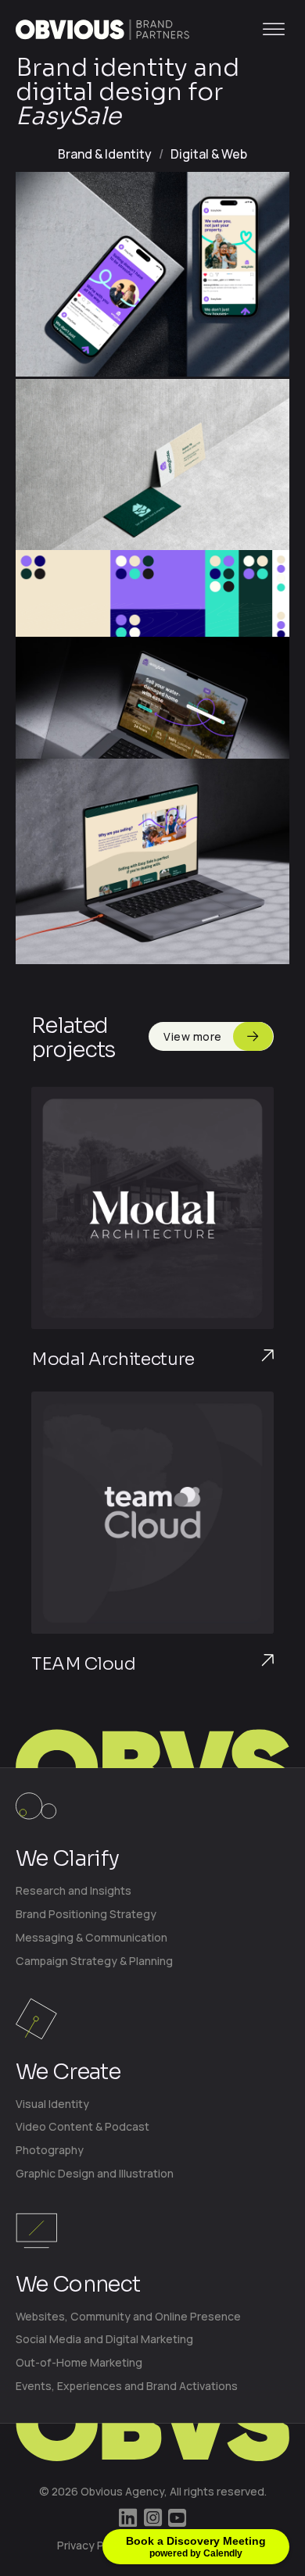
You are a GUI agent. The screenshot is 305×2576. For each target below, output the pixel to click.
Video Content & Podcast (83, 2126)
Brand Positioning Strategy (86, 1914)
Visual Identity (52, 2104)
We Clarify (67, 1859)
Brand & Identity (105, 154)
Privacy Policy (93, 2545)
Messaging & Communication (91, 1937)
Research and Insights (74, 1890)
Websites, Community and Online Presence (128, 2316)
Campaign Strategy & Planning (94, 1961)
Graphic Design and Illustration (95, 2173)
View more (193, 1036)
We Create (68, 2072)
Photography (50, 2150)
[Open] (274, 29)
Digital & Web (209, 154)
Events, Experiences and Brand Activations (127, 2386)
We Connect (78, 2285)
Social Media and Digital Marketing (104, 2339)
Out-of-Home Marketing (79, 2362)
